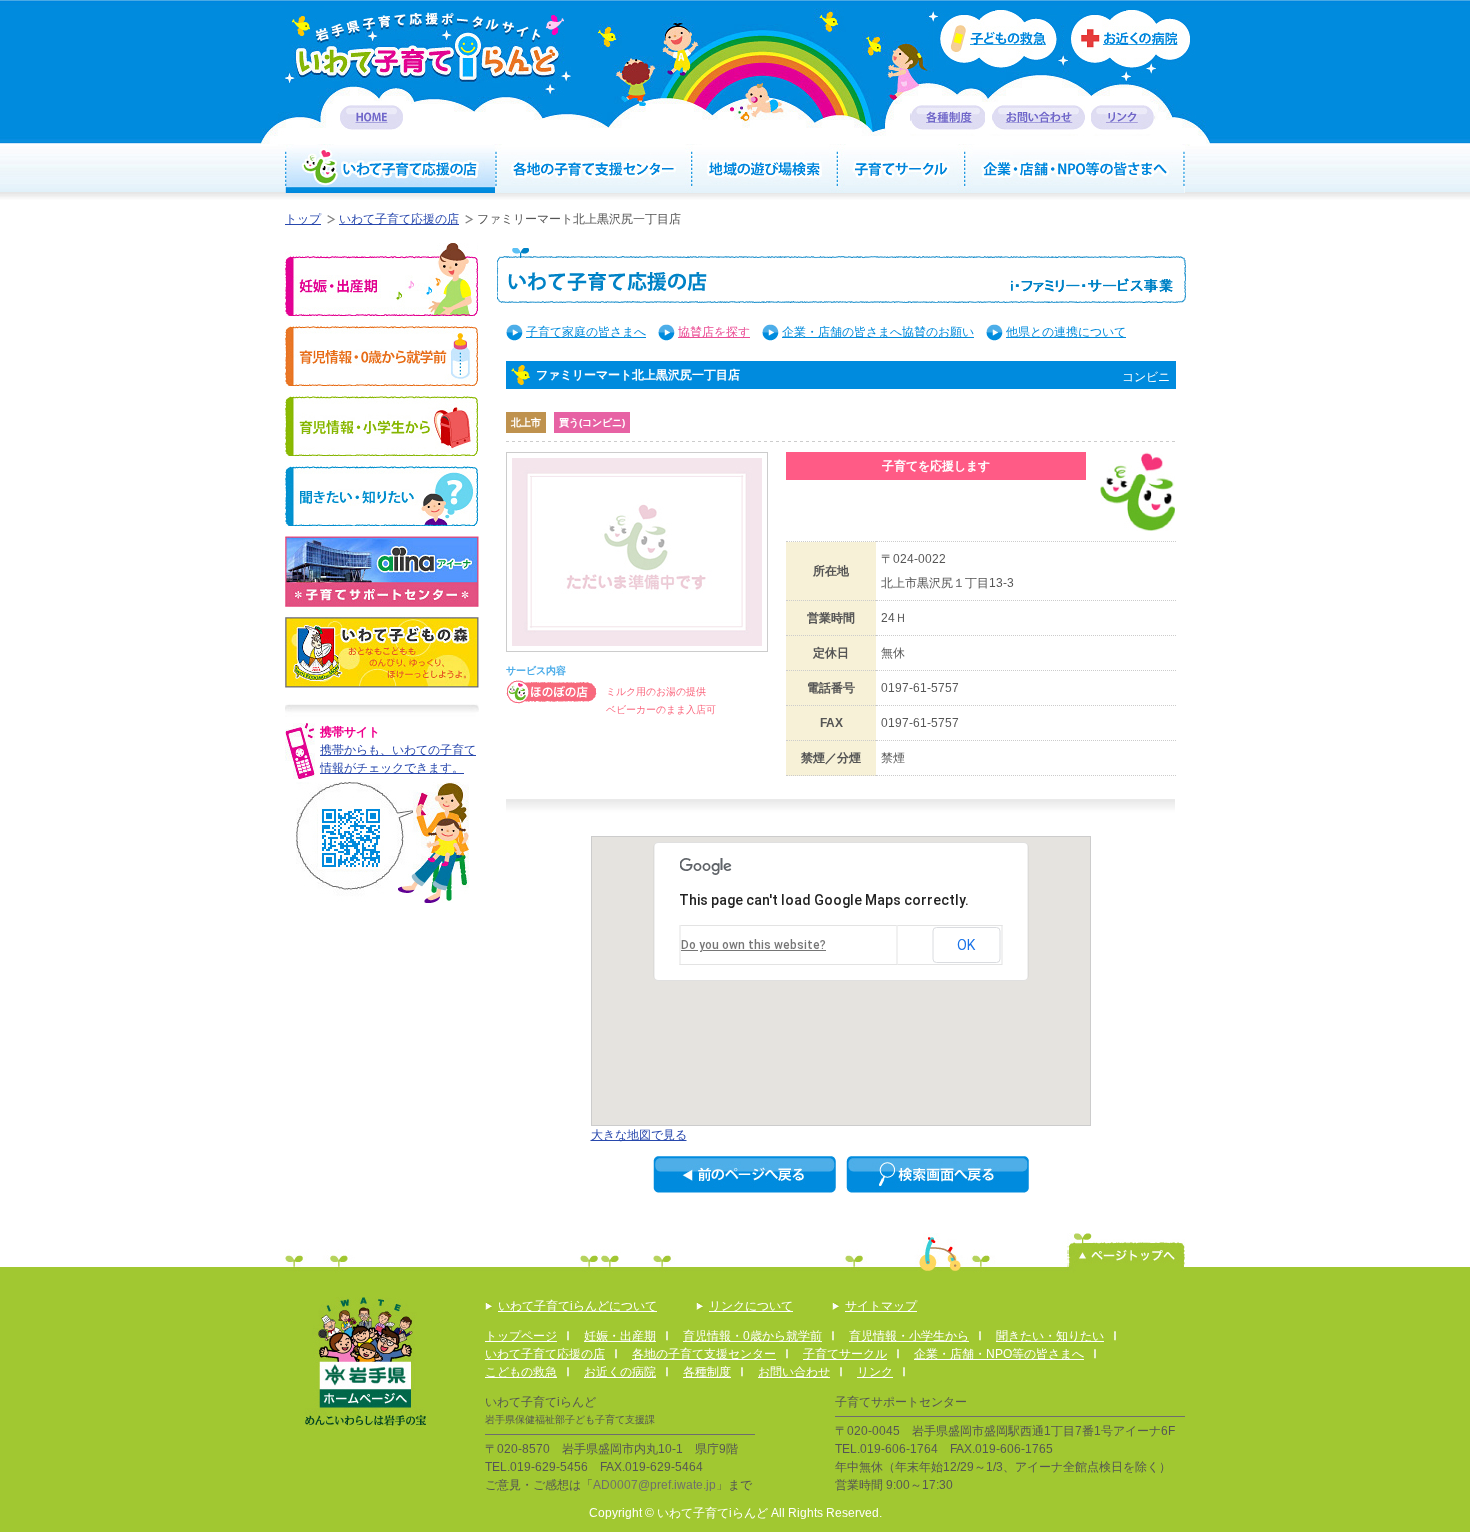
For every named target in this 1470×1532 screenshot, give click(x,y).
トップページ (521, 1336)
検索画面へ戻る (937, 1174)
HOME (371, 117)
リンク (1123, 117)
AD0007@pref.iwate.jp (654, 1485)
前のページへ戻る (744, 1174)
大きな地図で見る (639, 1135)
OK (966, 945)
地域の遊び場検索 (765, 169)
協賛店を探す (714, 332)
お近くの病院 (1130, 46)
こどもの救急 (521, 1372)
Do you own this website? (753, 945)
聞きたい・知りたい (381, 496)
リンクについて (751, 1306)
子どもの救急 (992, 39)
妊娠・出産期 (381, 279)
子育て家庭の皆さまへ (586, 332)
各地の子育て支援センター (594, 169)
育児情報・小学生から (381, 426)
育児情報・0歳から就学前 (752, 1336)
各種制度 (947, 117)
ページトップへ (1126, 1250)
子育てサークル (902, 169)
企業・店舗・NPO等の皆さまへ (1075, 169)
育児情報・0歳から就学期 (381, 356)
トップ (303, 219)
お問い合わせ (1038, 117)
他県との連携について (1066, 332)
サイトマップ (881, 1306)
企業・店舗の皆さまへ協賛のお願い (878, 332)
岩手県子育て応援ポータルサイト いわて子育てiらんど (428, 46)
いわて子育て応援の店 (390, 169)
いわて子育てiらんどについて (577, 1306)
